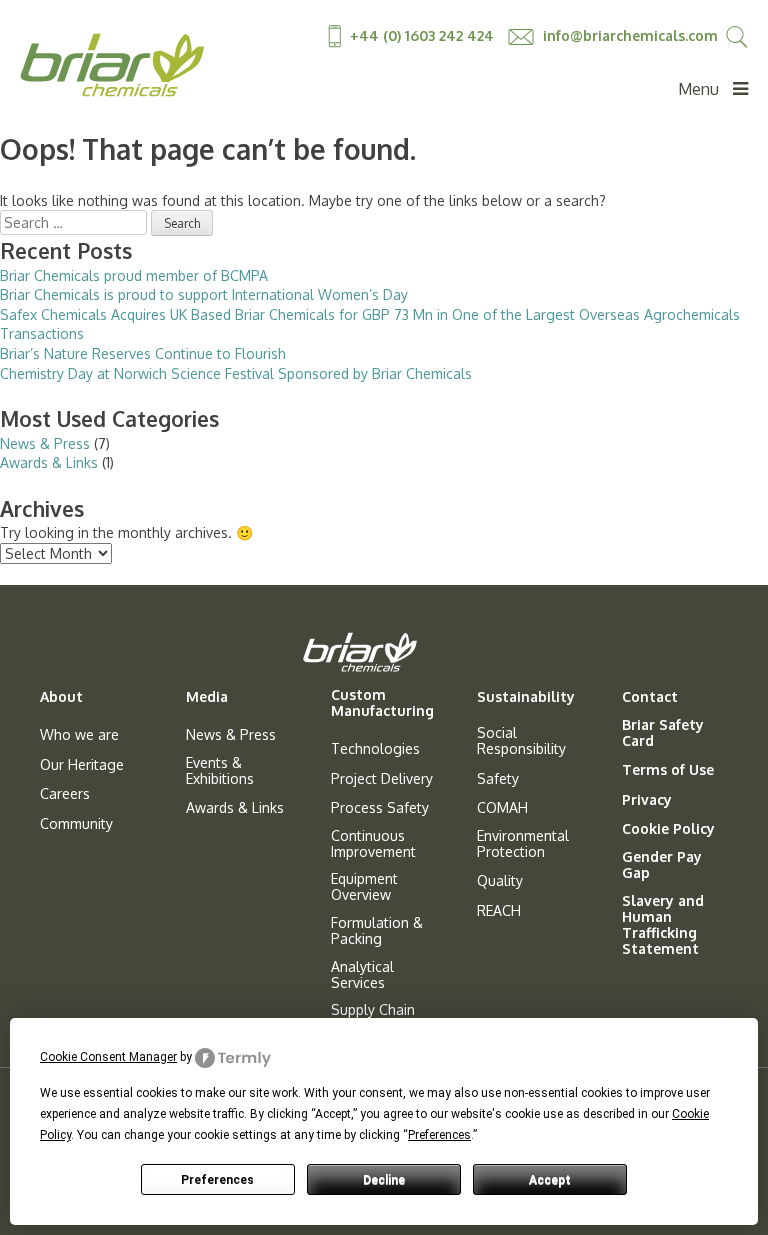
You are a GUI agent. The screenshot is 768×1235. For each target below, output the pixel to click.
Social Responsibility (521, 741)
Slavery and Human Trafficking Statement (663, 925)
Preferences (217, 1180)
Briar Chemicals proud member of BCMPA (134, 275)
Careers (65, 794)
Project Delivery (382, 779)
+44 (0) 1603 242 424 (422, 35)
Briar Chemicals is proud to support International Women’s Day (204, 294)
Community (76, 824)
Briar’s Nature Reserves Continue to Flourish (143, 353)
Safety (498, 779)
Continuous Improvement (373, 844)
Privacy (647, 800)
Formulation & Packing (377, 931)
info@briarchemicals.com (628, 35)
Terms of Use (668, 770)
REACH (499, 911)
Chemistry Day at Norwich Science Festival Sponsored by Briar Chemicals (236, 373)
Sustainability (526, 697)
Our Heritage (82, 765)
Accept (550, 1180)
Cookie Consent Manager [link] (108, 1057)
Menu (700, 89)
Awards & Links (49, 462)
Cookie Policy (668, 829)
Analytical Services (362, 975)
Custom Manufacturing (382, 703)
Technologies (375, 749)
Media (207, 697)
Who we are (79, 735)
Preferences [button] (439, 1135)
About (61, 697)
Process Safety (380, 808)
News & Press (45, 443)
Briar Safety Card (663, 733)
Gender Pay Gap (662, 865)
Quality (500, 881)
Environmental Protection (523, 844)
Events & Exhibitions (220, 771)
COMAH (502, 808)
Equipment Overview (364, 887)
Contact (650, 697)
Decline (384, 1180)
